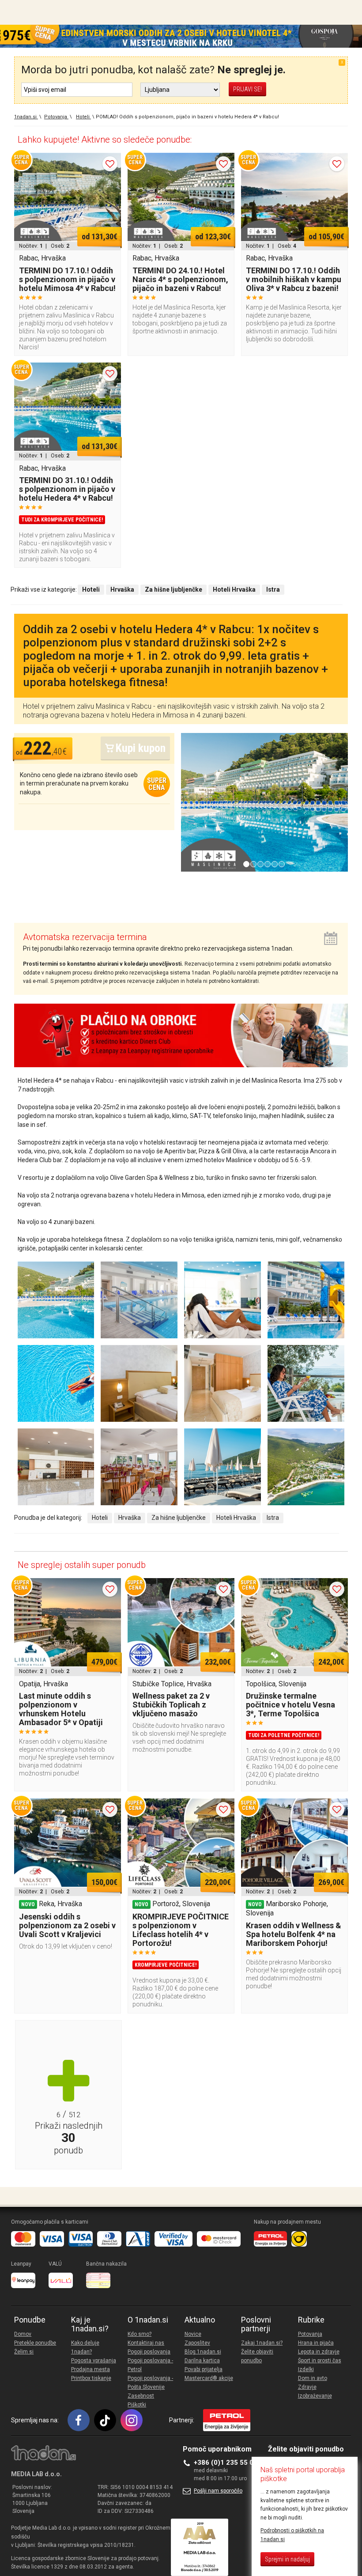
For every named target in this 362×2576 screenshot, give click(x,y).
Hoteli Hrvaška (236, 1518)
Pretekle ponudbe (35, 2343)
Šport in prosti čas (320, 2361)
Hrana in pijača (316, 2343)
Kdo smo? (140, 2334)
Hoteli (100, 1518)
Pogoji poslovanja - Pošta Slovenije (150, 2383)
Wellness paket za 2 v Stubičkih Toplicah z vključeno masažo (171, 1705)
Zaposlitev (197, 2343)
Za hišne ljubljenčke (179, 1518)
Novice (193, 2334)
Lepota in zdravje (319, 2352)
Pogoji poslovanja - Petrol (150, 2365)
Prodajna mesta (90, 2369)
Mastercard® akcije (209, 2378)
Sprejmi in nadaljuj (287, 2559)
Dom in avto (313, 2378)
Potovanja (310, 2334)
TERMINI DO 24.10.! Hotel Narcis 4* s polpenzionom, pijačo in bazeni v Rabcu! (180, 279)
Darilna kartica (202, 2361)
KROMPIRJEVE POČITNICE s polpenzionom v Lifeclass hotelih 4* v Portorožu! (181, 1930)
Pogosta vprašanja (94, 2361)
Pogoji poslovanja (149, 2352)
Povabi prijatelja (204, 2369)
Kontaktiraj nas (146, 2343)
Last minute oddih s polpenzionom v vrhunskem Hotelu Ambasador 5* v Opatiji (61, 1709)
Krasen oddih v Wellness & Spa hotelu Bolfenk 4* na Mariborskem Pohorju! (294, 1934)
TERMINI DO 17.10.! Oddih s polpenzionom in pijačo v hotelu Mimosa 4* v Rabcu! (67, 279)
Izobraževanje (315, 2396)
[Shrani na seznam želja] (110, 164)
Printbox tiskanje (91, 2378)
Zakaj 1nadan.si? (262, 2343)
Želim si (24, 2352)
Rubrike (311, 2320)
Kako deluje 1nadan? (85, 2347)
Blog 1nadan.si (203, 2352)
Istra (273, 1518)
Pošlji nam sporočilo (218, 2491)
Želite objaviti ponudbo (257, 2356)
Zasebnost (141, 2396)
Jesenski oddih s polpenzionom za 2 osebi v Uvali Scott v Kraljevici (67, 1925)
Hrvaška (130, 1518)
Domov (23, 2334)
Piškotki (137, 2405)
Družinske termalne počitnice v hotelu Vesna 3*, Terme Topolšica (290, 1705)
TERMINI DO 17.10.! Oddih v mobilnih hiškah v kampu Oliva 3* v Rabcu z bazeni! (294, 279)
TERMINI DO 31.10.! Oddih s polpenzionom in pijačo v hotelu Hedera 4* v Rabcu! (67, 489)
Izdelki (306, 2369)
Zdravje (307, 2387)
